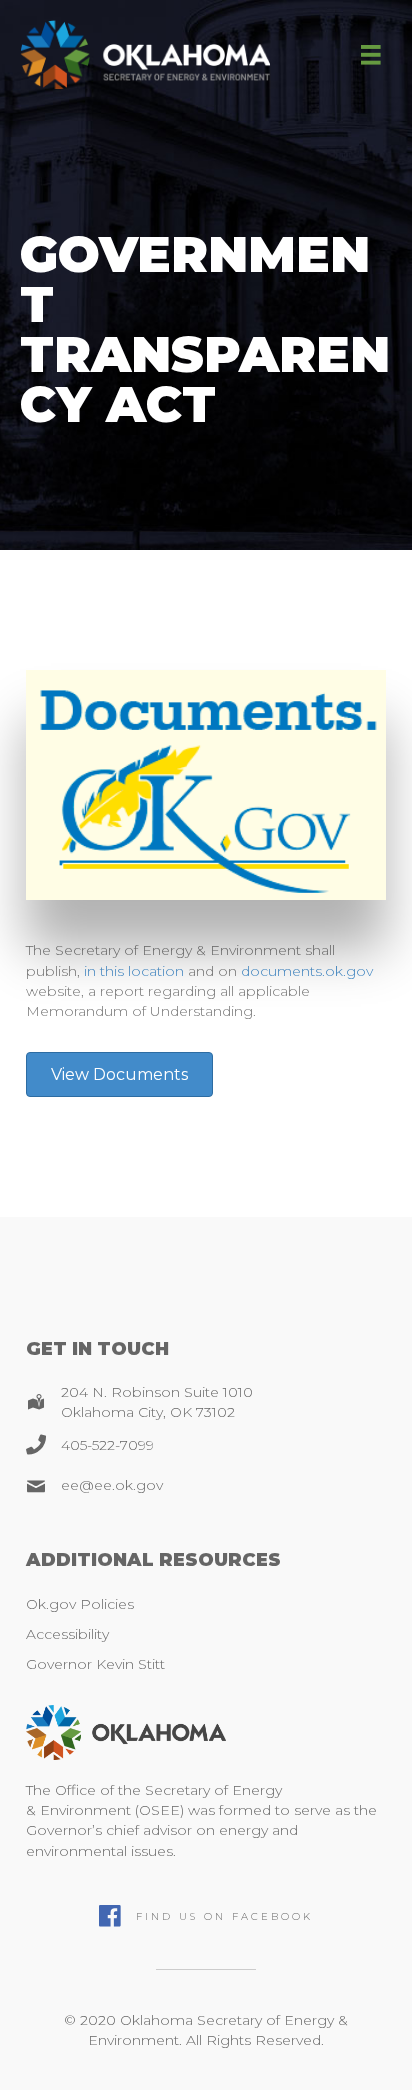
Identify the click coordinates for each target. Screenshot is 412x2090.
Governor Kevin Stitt (95, 1664)
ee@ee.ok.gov (112, 1485)
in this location (134, 971)
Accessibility (67, 1634)
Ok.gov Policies (80, 1604)
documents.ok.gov (307, 971)
